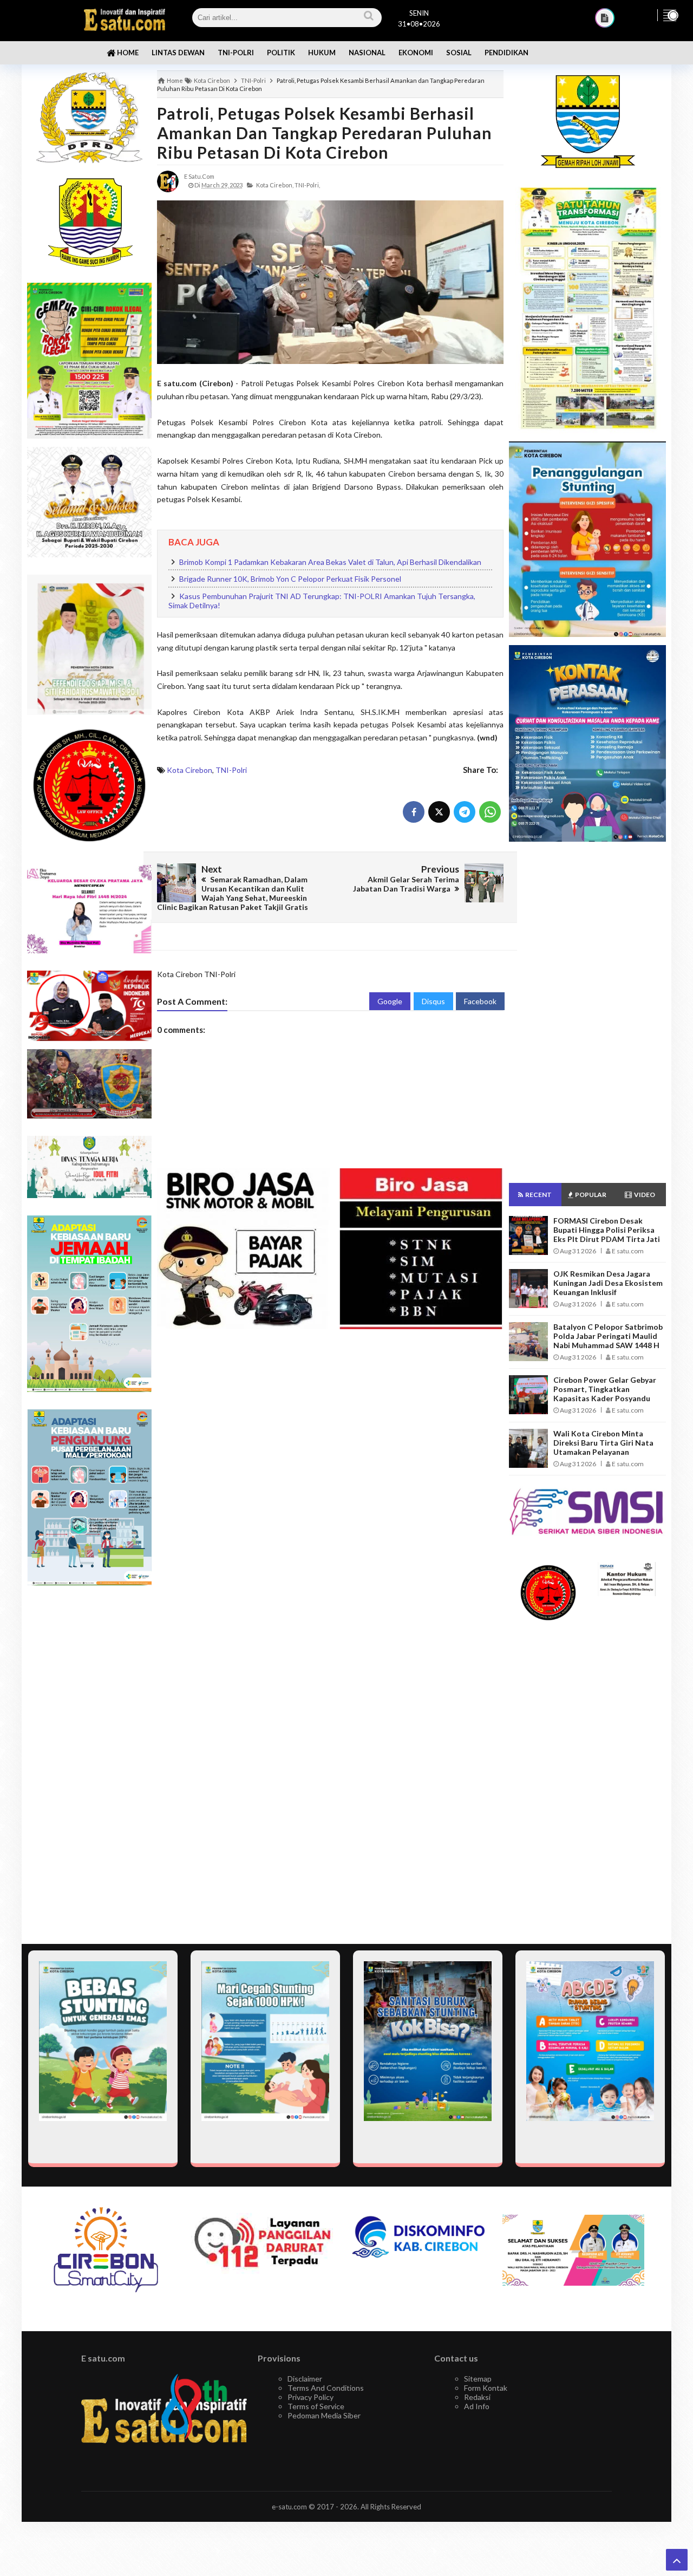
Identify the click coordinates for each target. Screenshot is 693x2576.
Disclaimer (305, 2379)
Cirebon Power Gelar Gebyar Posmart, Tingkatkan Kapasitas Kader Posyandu (605, 1389)
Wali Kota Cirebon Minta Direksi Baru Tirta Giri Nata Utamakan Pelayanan (603, 1443)
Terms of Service (316, 2406)
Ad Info (477, 2406)
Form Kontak (486, 2388)
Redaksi (477, 2397)
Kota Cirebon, (275, 185)
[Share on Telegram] (465, 812)
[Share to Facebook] (414, 812)
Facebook (480, 1001)
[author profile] (168, 181)
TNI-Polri (231, 770)
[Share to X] (439, 812)
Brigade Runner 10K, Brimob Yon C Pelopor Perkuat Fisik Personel (290, 579)
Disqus (433, 1001)
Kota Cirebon (189, 770)
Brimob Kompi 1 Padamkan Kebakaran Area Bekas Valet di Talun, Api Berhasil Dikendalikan (330, 562)
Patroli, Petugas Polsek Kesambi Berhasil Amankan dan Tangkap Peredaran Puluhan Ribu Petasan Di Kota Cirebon (325, 133)
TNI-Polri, (307, 185)
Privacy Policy (310, 2397)
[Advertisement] (587, 1012)
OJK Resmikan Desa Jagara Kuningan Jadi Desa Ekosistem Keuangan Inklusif (608, 1283)
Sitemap (478, 2379)
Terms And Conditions (326, 2388)
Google (390, 1001)
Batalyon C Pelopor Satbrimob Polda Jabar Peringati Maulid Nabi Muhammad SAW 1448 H (608, 1336)
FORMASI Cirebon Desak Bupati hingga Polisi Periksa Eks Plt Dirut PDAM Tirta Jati (607, 1230)
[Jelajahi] (670, 15)
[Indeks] (605, 18)
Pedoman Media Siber (324, 2415)
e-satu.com (289, 2507)
